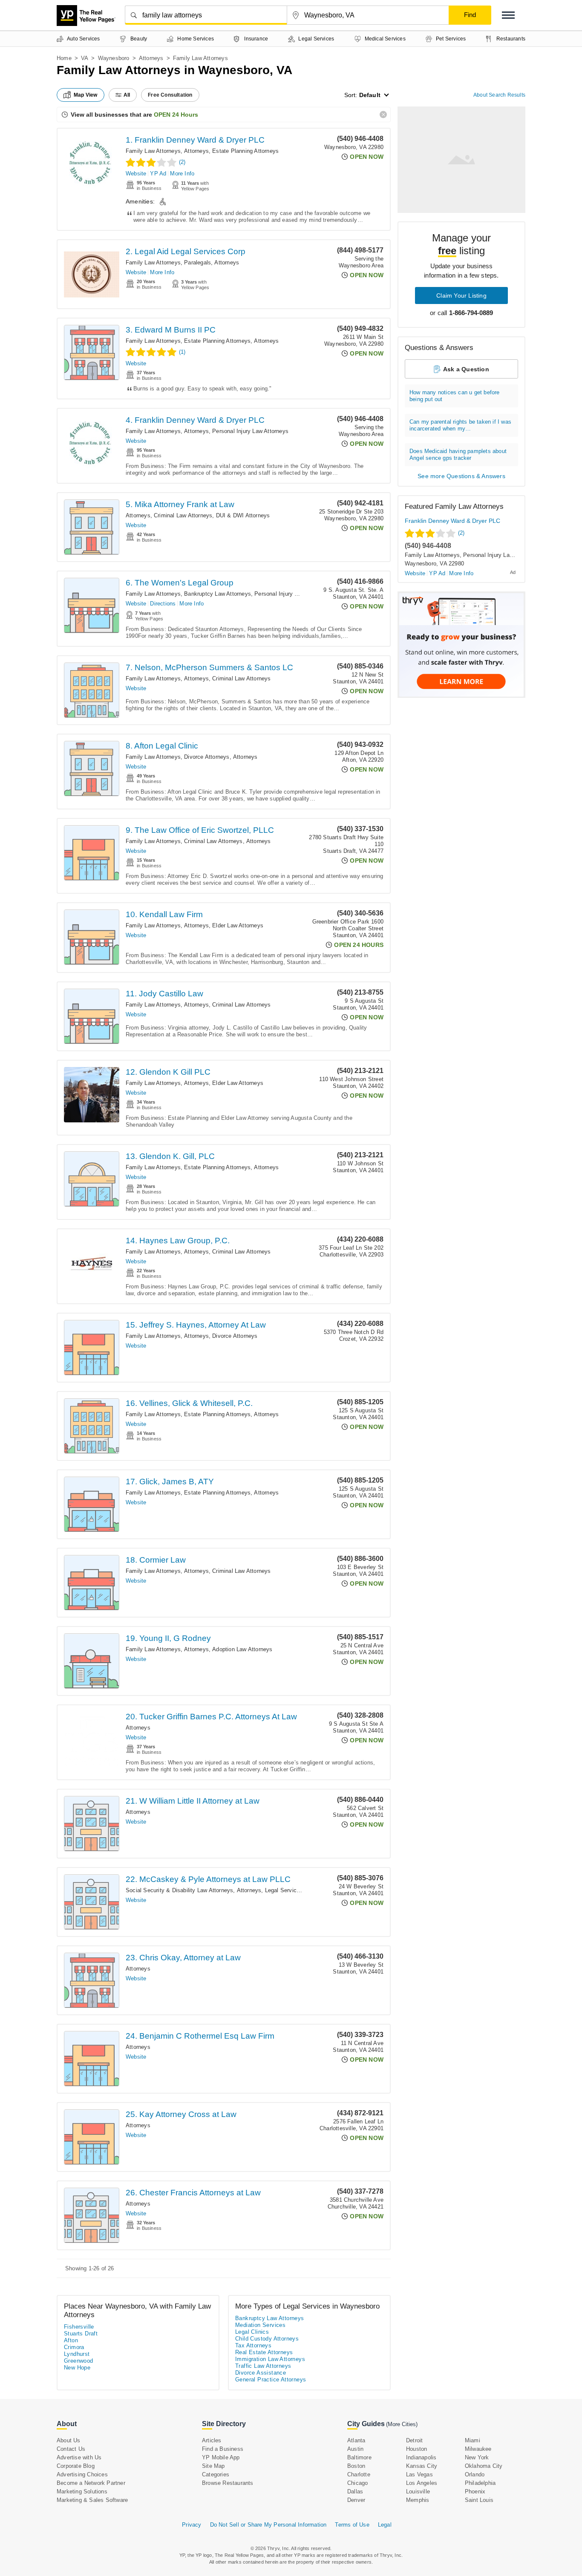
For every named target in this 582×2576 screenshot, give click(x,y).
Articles (212, 2440)
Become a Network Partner (91, 2483)
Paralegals (197, 262)
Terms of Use (352, 2525)
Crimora (74, 2347)
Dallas (355, 2491)
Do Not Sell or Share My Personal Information (268, 2525)
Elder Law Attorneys (238, 925)
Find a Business (223, 2449)
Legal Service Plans (291, 1890)
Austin (355, 2449)
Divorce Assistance (261, 2373)
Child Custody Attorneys (267, 2339)
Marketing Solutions (82, 2491)
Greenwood (79, 2361)
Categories (216, 2474)
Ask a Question (466, 369)
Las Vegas (419, 2474)
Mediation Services (260, 2325)
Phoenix (475, 2491)
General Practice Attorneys (271, 2380)
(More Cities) (402, 2424)
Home (64, 58)
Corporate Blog (76, 2466)
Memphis (418, 2500)
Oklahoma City (484, 2466)
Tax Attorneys (253, 2345)
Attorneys (151, 58)
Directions (163, 604)
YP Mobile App (221, 2457)
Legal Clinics (252, 2332)
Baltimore (359, 2457)
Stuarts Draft (81, 2334)
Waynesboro (114, 58)
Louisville (418, 2491)
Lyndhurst (77, 2354)
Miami (473, 2440)
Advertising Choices (82, 2474)
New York (477, 2457)
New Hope (77, 2368)
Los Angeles (422, 2483)
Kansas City (422, 2466)
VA (85, 58)
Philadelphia (480, 2483)
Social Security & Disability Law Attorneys (179, 1890)
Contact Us (71, 2449)
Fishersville (79, 2327)
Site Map (213, 2466)
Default (370, 95)
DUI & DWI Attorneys (243, 515)
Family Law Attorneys (153, 151)
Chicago (357, 2483)
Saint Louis (479, 2500)
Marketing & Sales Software (92, 2500)
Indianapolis (421, 2457)
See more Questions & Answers (461, 476)
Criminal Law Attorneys (183, 515)
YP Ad (158, 174)
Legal (385, 2525)
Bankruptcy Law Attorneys (218, 594)
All (127, 95)
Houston (416, 2449)
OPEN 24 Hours (176, 115)
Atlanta (356, 2440)
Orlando (475, 2474)
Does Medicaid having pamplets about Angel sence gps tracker (458, 455)
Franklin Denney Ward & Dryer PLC (452, 521)
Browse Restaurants (228, 2483)
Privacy (192, 2525)
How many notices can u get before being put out (455, 396)
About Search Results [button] (499, 95)
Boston (356, 2466)
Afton (71, 2340)
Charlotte (359, 2474)
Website (136, 174)
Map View (86, 95)
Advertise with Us (79, 2457)
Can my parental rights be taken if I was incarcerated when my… (460, 425)
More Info (182, 174)
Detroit (414, 2440)
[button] (508, 15)
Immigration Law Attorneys (270, 2359)
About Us (69, 2440)
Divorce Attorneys (207, 757)
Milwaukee (478, 2449)
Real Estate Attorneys (264, 2352)
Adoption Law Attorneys (242, 1649)
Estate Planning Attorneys (245, 151)
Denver (356, 2500)
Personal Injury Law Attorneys (250, 431)
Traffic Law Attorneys (263, 2366)
